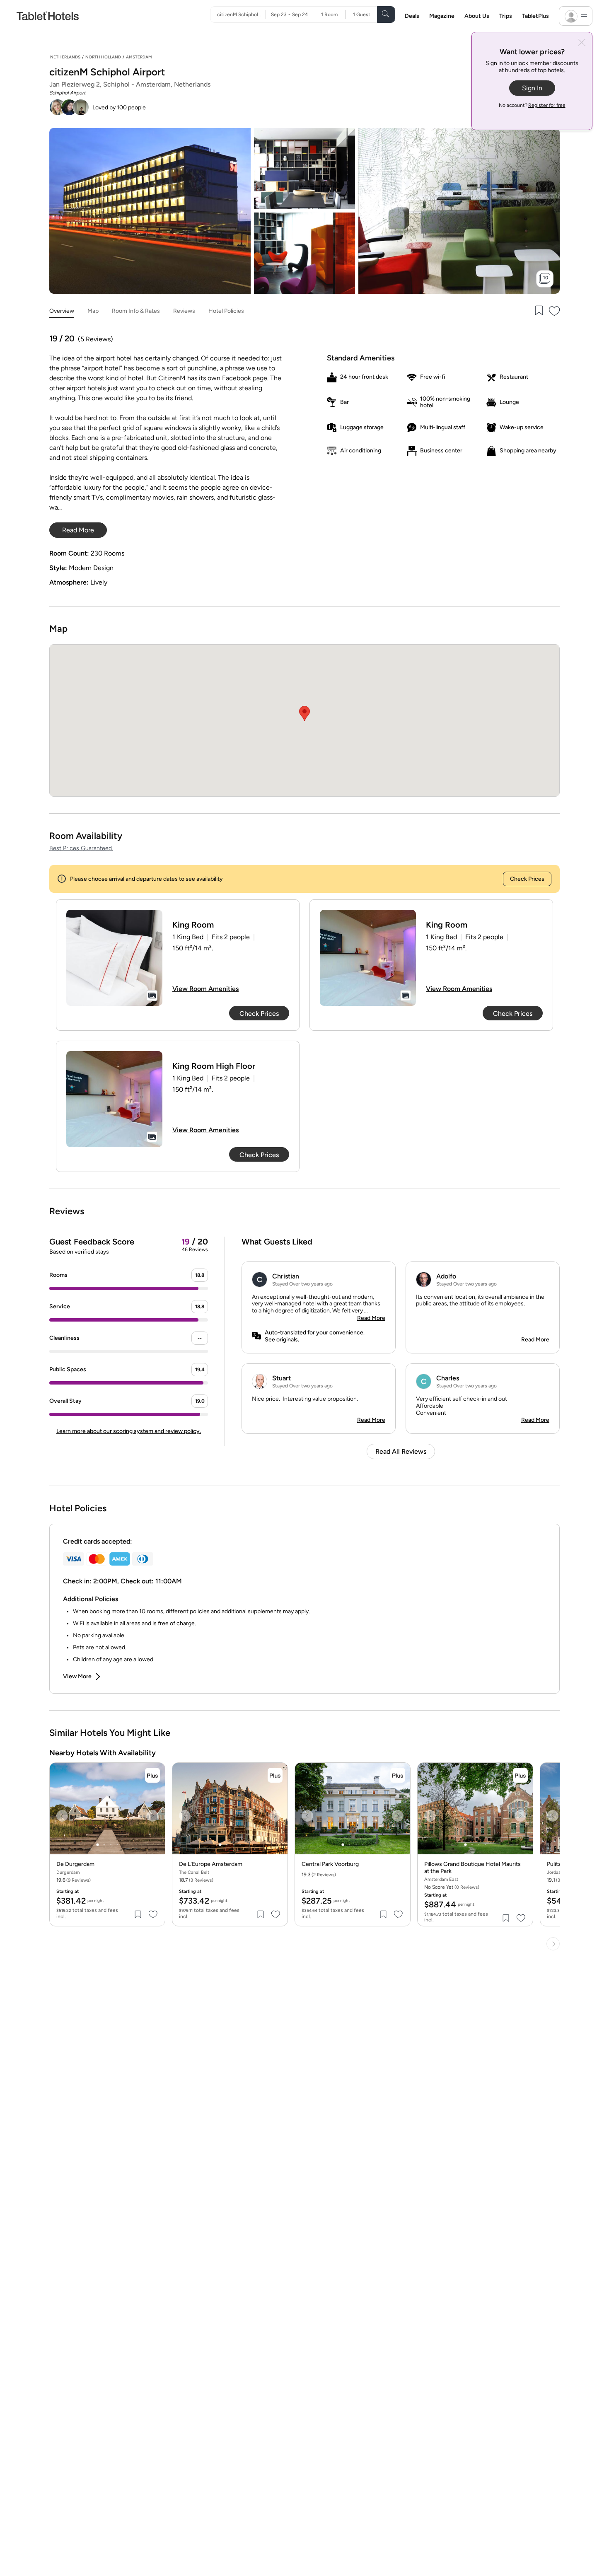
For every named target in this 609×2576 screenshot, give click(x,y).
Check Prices (527, 879)
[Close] (582, 43)
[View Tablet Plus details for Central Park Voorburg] (398, 1775)
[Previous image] (62, 1816)
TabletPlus (535, 16)
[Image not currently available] (114, 958)
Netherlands (65, 57)
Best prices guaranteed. (81, 848)
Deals (412, 16)
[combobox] (241, 14)
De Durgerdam (75, 1864)
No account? (532, 105)
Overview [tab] (62, 311)
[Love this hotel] (555, 311)
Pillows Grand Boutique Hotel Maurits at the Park (472, 1868)
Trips (506, 16)
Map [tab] (93, 311)
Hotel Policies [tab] (226, 311)
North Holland (103, 57)
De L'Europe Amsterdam (211, 1864)
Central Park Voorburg (330, 1864)
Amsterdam (139, 57)
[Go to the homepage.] (48, 16)
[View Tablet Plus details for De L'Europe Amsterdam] (275, 1775)
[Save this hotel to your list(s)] (538, 311)
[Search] (386, 14)
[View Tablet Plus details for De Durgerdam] (152, 1775)
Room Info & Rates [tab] (136, 311)
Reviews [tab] (184, 311)
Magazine (442, 16)
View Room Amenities (205, 989)
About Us (477, 16)
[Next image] (152, 1816)
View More (77, 1676)
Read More (371, 1318)
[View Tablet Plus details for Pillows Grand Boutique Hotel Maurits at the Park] (520, 1775)
